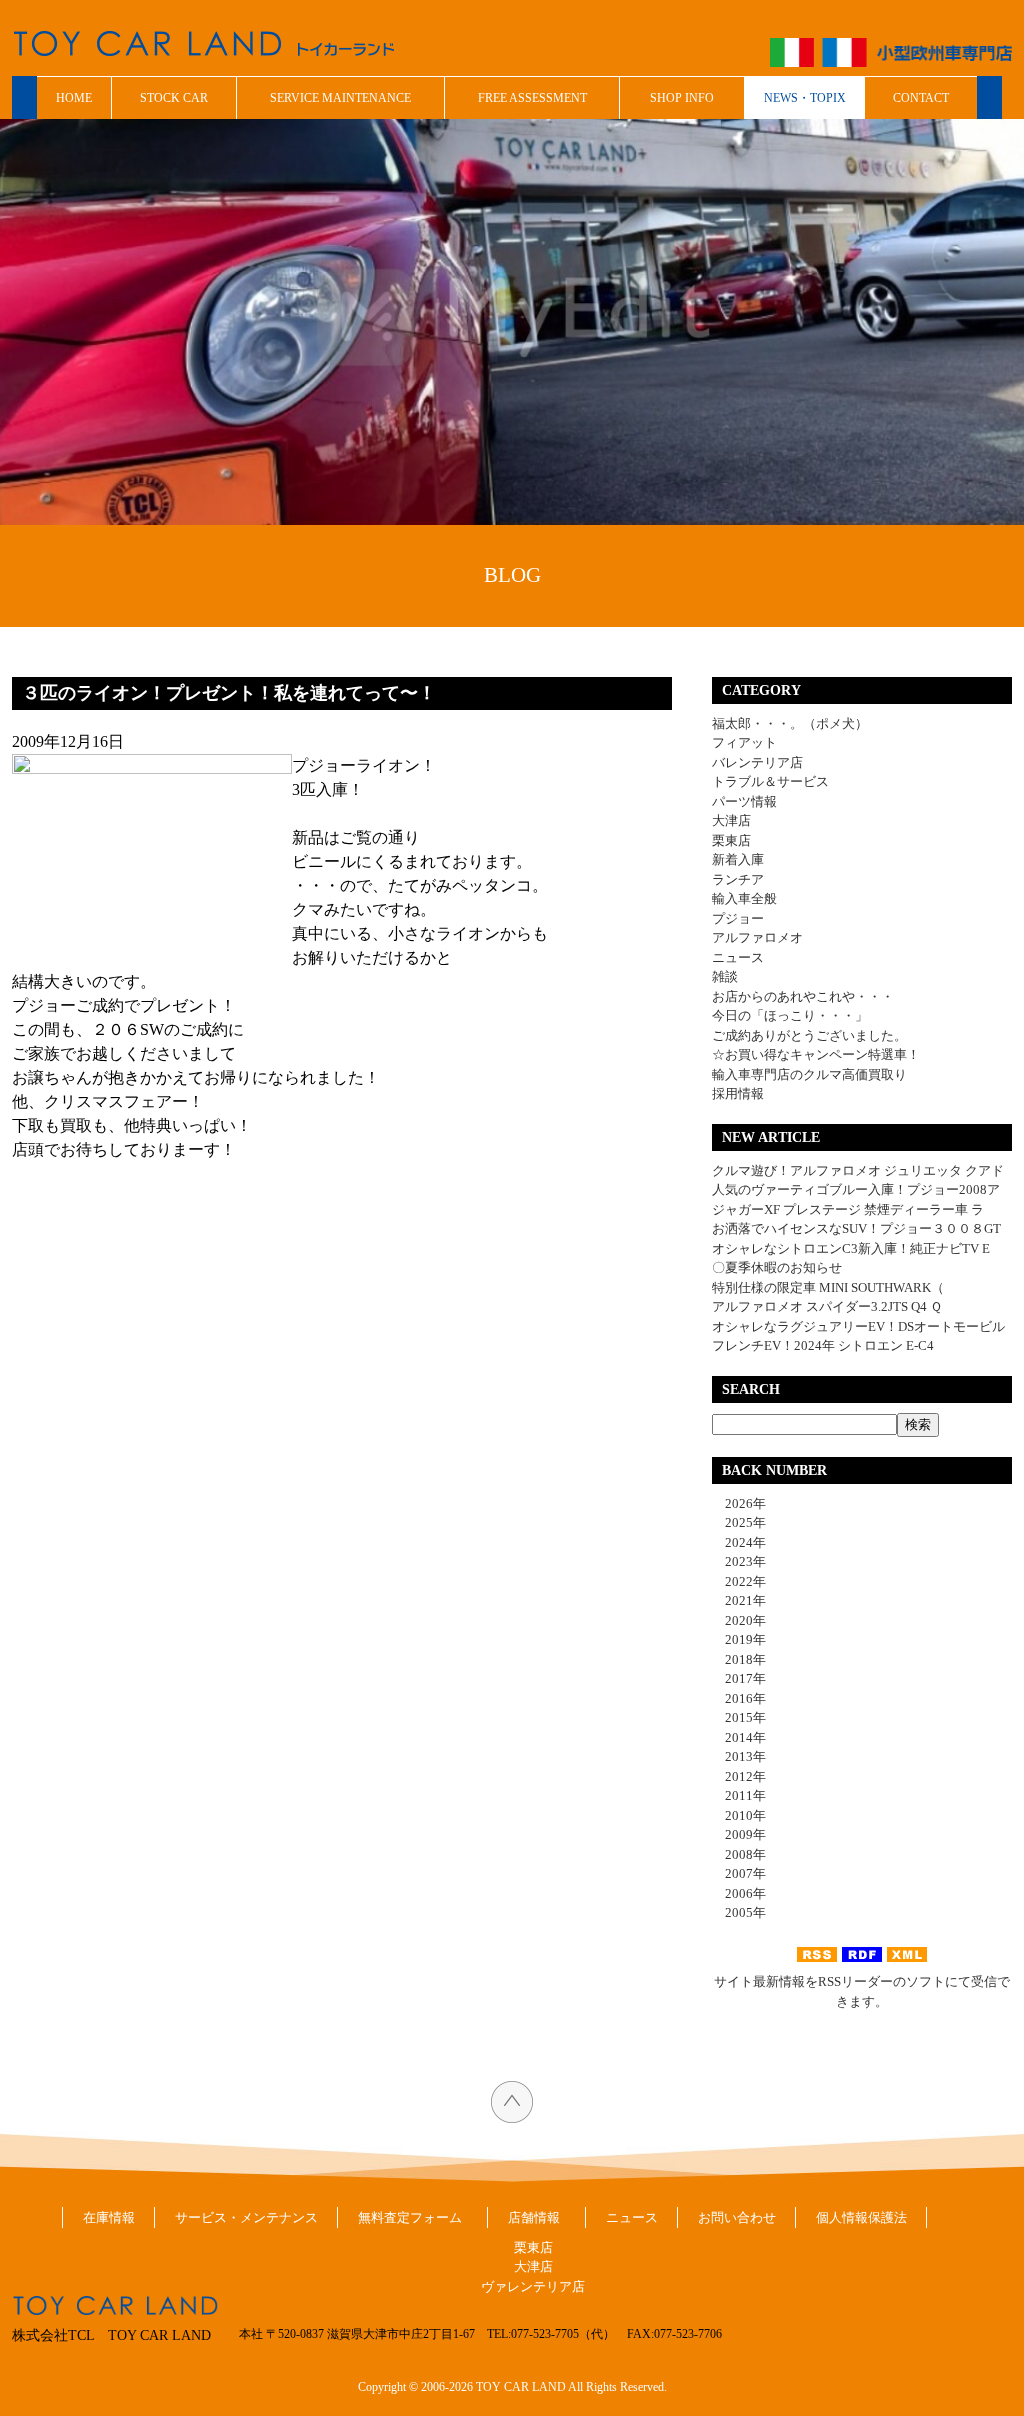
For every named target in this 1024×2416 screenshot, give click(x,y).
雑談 (725, 976)
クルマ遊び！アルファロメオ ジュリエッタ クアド (858, 1170)
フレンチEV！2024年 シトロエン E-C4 (823, 1345)
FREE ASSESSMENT (532, 98)
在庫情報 (109, 2217)
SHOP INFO (682, 98)
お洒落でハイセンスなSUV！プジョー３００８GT (856, 1228)
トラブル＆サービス (770, 781)
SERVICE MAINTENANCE (340, 98)
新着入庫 (738, 859)
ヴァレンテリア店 (533, 2286)
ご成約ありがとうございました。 (809, 1035)
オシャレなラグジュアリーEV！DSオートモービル (858, 1326)
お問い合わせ (737, 2217)
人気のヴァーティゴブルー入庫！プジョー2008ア (856, 1189)
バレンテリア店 (757, 762)
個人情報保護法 (861, 2217)
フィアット (744, 742)
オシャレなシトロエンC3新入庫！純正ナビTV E (851, 1248)
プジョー (738, 918)
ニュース (738, 957)
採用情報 (738, 1093)
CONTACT (921, 98)
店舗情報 (534, 2217)
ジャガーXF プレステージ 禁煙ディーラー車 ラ (848, 1209)
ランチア (738, 879)
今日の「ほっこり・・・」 (790, 1015)
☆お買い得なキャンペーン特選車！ (816, 1054)
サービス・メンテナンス (246, 2217)
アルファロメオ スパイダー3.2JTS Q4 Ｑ (827, 1306)
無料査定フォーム (410, 2217)
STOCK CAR (174, 98)
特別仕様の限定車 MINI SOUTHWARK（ (828, 1287)
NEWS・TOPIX (805, 98)
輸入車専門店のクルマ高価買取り (809, 1074)
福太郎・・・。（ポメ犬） (790, 723)
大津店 (731, 820)
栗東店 (731, 840)
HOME (74, 98)
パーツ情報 (744, 801)
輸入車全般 (744, 898)
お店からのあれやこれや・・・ (803, 996)
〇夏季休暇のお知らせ (777, 1267)
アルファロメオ (757, 937)
